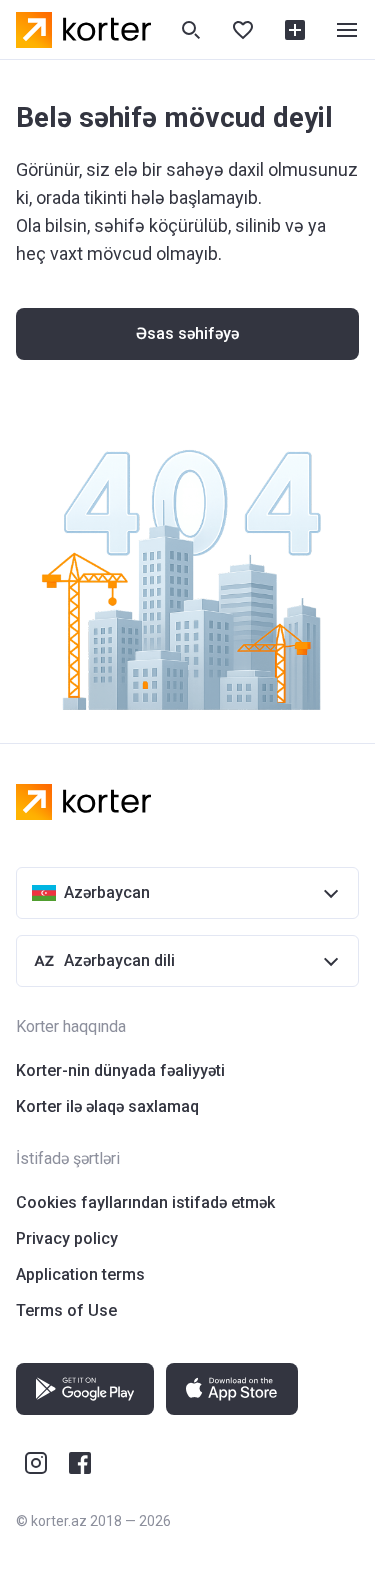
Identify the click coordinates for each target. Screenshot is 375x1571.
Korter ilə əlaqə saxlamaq (107, 1106)
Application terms (80, 1274)
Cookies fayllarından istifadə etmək (145, 1202)
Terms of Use (66, 1310)
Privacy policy (67, 1238)
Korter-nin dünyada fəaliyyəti (120, 1070)
